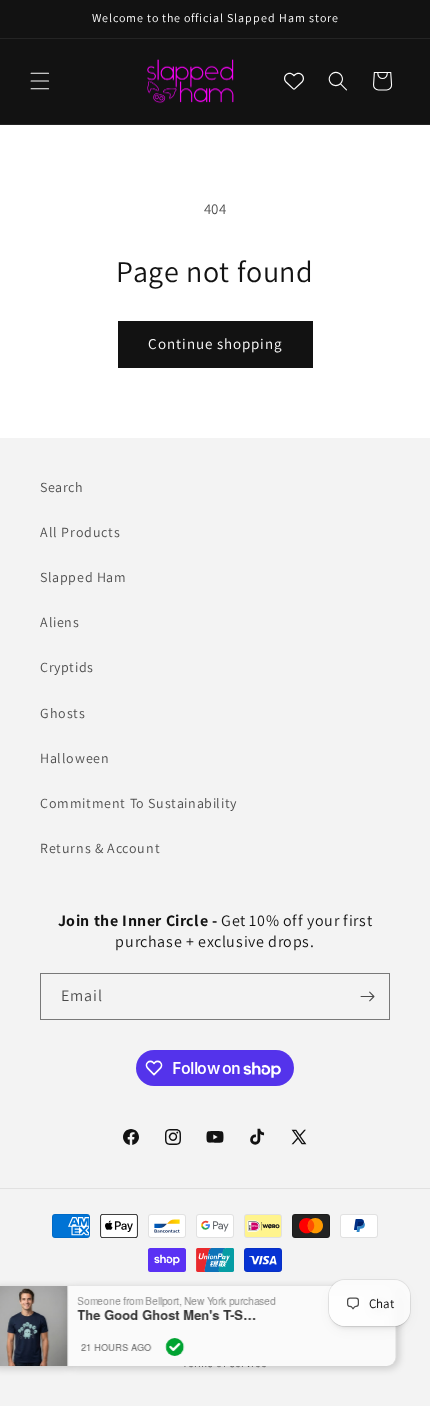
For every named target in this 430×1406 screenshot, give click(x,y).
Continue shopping (215, 343)
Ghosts (63, 713)
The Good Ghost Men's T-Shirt (182, 1315)
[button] (40, 81)
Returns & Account (100, 848)
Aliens (60, 622)
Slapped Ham (83, 577)
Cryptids (67, 667)
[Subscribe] (367, 996)
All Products (80, 532)
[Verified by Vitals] (189, 1347)
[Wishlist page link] (294, 81)
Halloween (74, 758)
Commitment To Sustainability (138, 803)
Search (62, 487)
